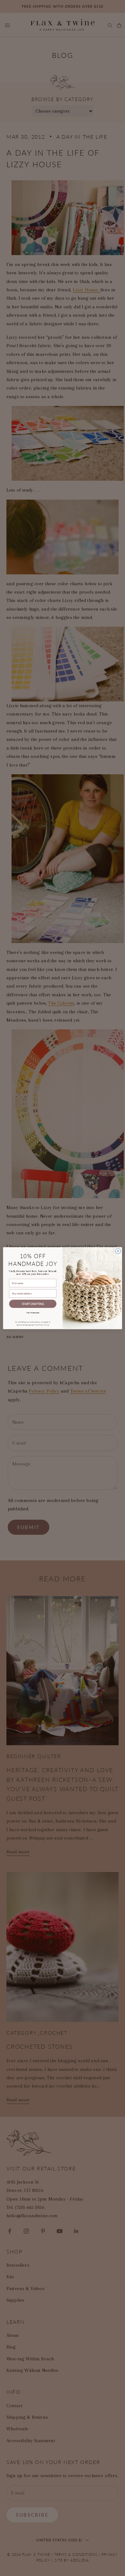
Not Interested (33, 1312)
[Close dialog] (118, 1251)
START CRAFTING (33, 1304)
